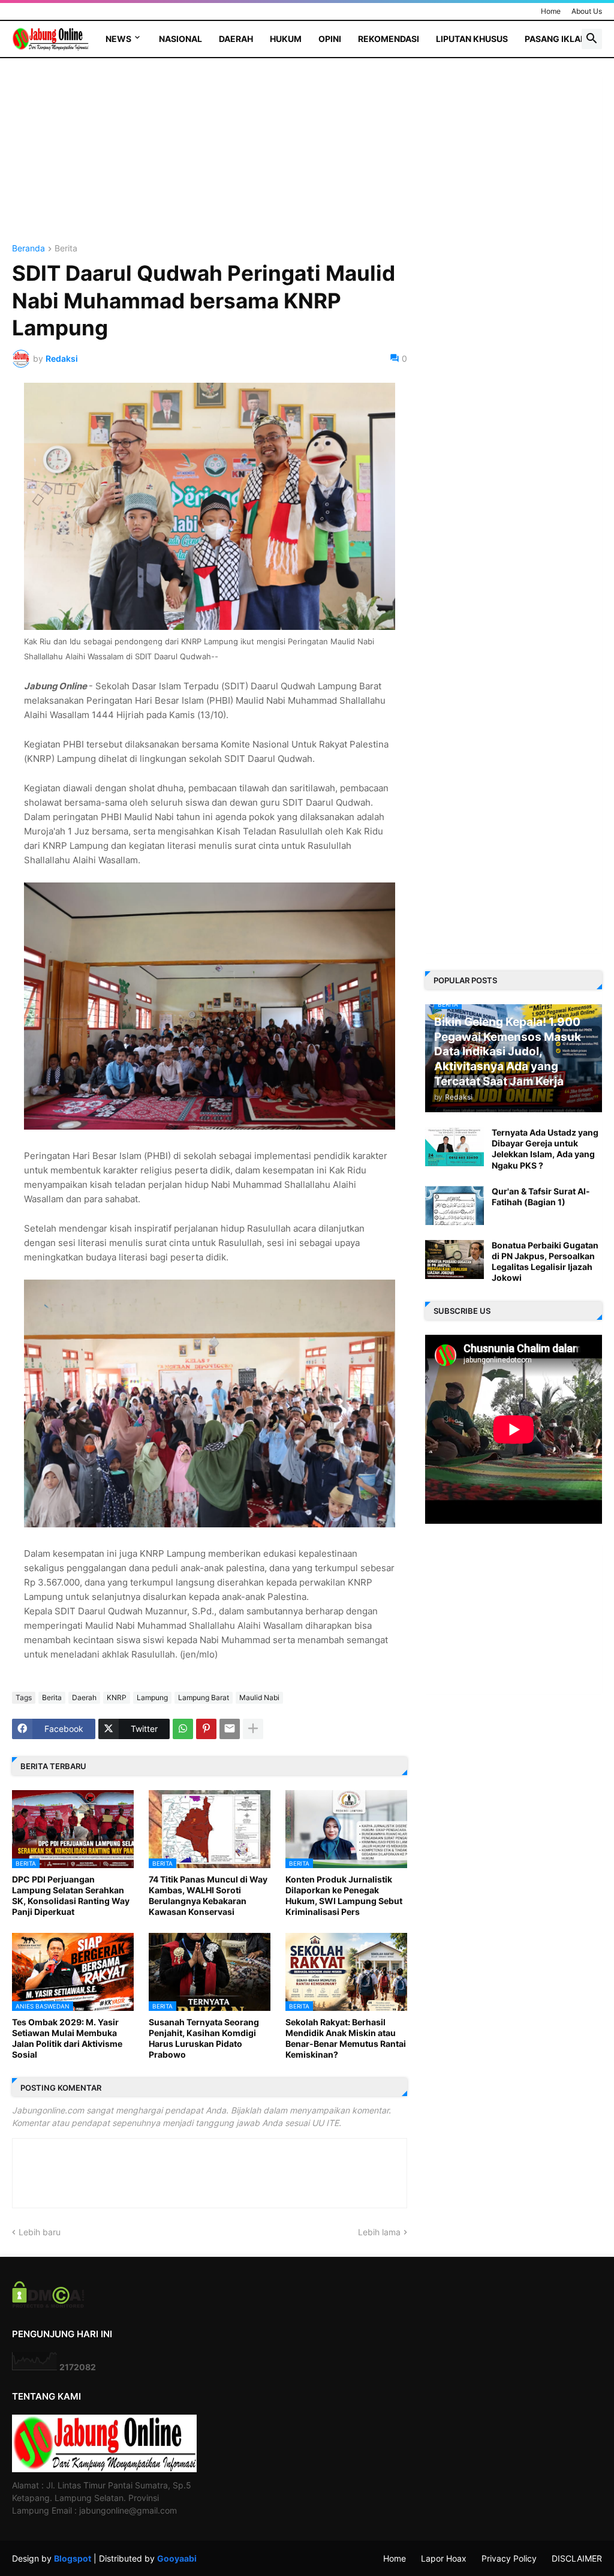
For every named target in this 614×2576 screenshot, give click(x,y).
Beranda (28, 249)
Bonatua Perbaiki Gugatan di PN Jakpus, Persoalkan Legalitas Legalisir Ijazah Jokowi (545, 1262)
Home (551, 11)
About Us (587, 11)
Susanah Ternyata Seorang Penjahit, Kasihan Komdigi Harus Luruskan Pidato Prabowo (204, 2038)
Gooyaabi (177, 2558)
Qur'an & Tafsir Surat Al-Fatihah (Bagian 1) (541, 1197)
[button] (592, 39)
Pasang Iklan (556, 39)
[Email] (230, 1729)
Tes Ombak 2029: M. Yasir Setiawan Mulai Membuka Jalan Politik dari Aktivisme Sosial (67, 2038)
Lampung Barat (204, 1697)
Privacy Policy (509, 2558)
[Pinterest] (206, 1729)
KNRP (117, 1697)
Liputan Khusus (472, 39)
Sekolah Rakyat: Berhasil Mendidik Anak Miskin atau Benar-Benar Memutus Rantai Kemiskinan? (346, 2038)
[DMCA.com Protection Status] (48, 2305)
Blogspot (73, 2558)
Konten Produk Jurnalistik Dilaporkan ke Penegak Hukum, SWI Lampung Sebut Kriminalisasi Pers (344, 1896)
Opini (330, 39)
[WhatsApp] (183, 1729)
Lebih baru (40, 2232)
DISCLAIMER (577, 2558)
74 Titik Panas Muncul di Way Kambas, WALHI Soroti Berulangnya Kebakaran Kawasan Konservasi (208, 1896)
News (118, 39)
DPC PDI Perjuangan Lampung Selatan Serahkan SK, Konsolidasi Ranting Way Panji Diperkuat (71, 1896)
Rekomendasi (389, 39)
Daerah (236, 39)
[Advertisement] (210, 160)
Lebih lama (379, 2232)
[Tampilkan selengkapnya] (253, 1729)
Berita (66, 249)
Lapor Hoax (444, 2558)
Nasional (180, 39)
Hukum (286, 39)
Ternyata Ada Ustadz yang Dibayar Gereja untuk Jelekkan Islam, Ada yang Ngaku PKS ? (545, 1149)
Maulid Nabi (259, 1697)
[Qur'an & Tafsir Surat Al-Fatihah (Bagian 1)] (455, 1206)
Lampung (152, 1697)
